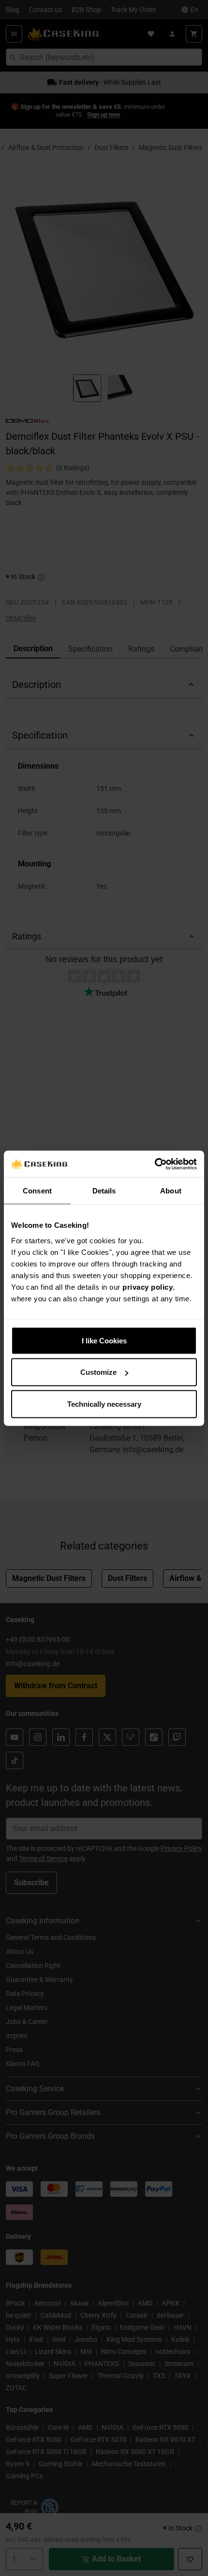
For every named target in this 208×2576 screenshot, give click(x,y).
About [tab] (171, 1191)
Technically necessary (104, 1404)
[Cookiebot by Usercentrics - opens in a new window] (155, 1164)
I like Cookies (104, 1340)
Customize (98, 1372)
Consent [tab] (37, 1191)
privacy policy (148, 1287)
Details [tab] (104, 1191)
